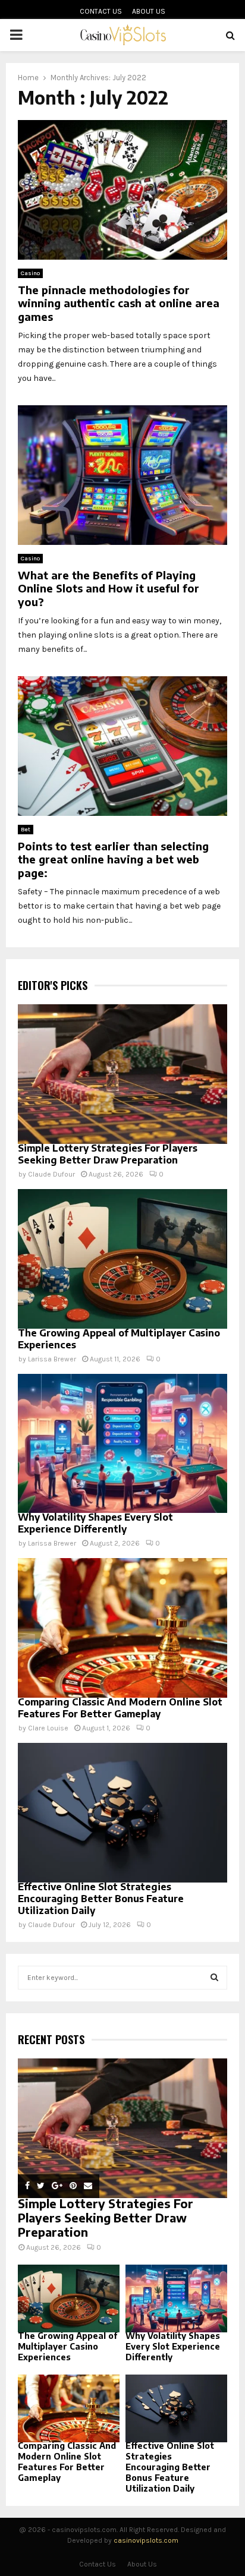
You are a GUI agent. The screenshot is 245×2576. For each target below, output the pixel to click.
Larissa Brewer (52, 1359)
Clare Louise (48, 1728)
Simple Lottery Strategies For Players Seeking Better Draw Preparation (108, 1154)
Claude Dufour (51, 1174)
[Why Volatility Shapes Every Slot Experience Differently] (122, 1444)
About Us (149, 11)
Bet (26, 830)
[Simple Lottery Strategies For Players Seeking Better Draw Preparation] (122, 1074)
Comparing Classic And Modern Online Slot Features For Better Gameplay (120, 1708)
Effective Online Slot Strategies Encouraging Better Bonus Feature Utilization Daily (101, 1899)
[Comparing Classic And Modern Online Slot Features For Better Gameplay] (122, 1628)
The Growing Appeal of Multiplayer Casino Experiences (67, 2346)
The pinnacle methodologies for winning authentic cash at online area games (119, 303)
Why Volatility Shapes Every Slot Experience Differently (95, 1523)
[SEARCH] (214, 1978)
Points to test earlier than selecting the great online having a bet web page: (113, 859)
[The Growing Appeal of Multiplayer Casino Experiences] (122, 1259)
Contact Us (101, 11)
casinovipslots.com (146, 2540)
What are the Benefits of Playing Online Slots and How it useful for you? (109, 588)
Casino (30, 273)
